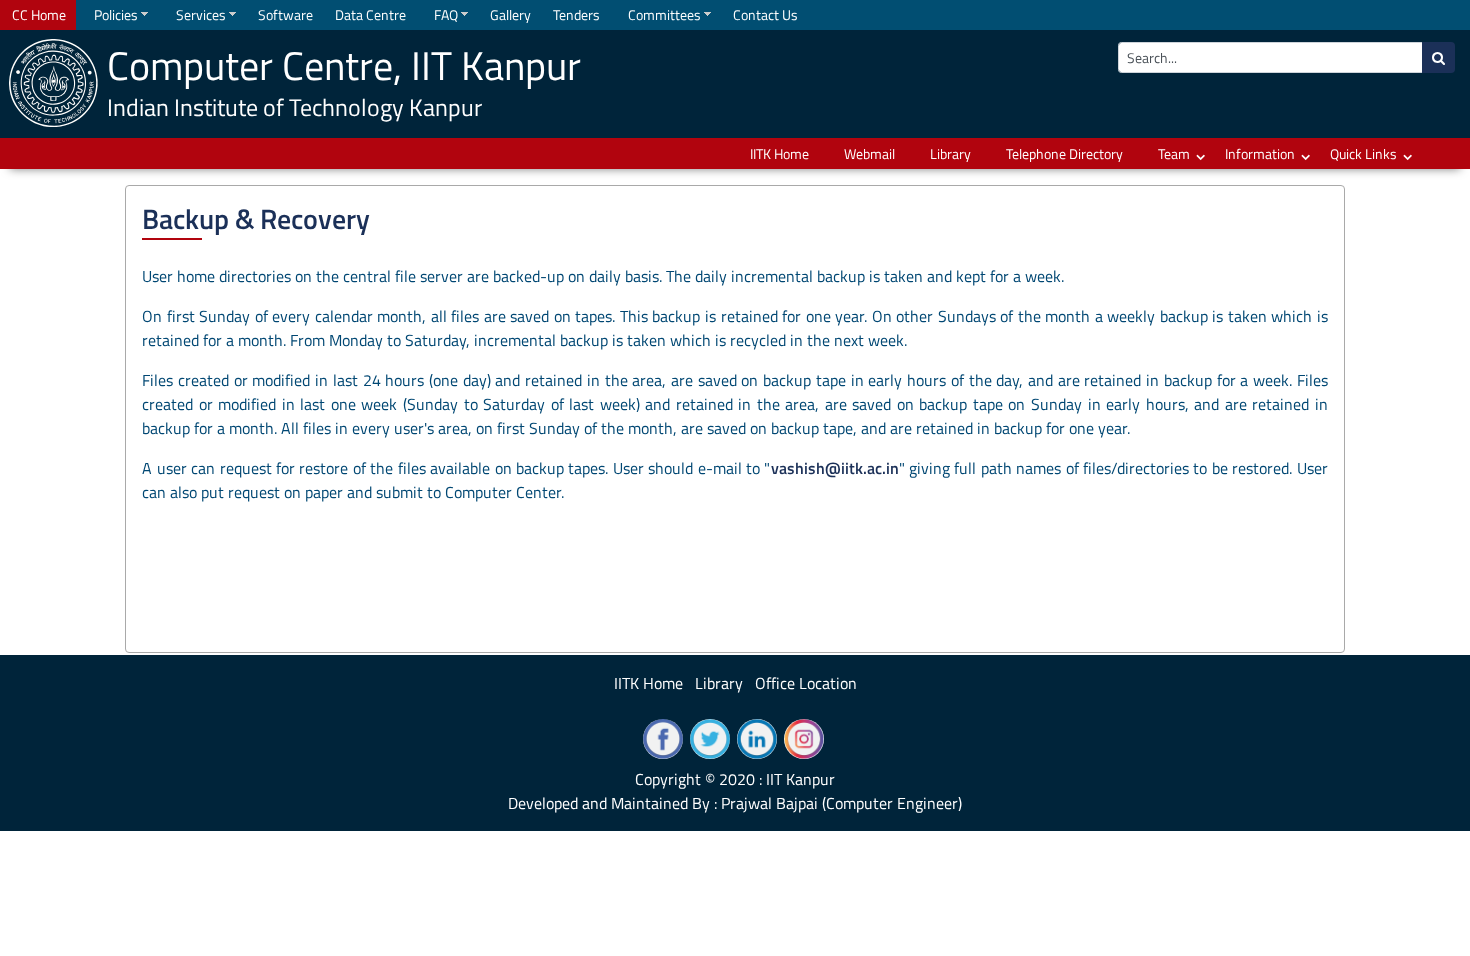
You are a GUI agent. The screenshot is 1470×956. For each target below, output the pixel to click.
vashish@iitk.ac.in (835, 468)
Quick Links (1363, 153)
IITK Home (779, 153)
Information (1260, 153)
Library (950, 153)
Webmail (869, 153)
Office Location (806, 683)
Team (1174, 153)
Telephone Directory (1064, 153)
